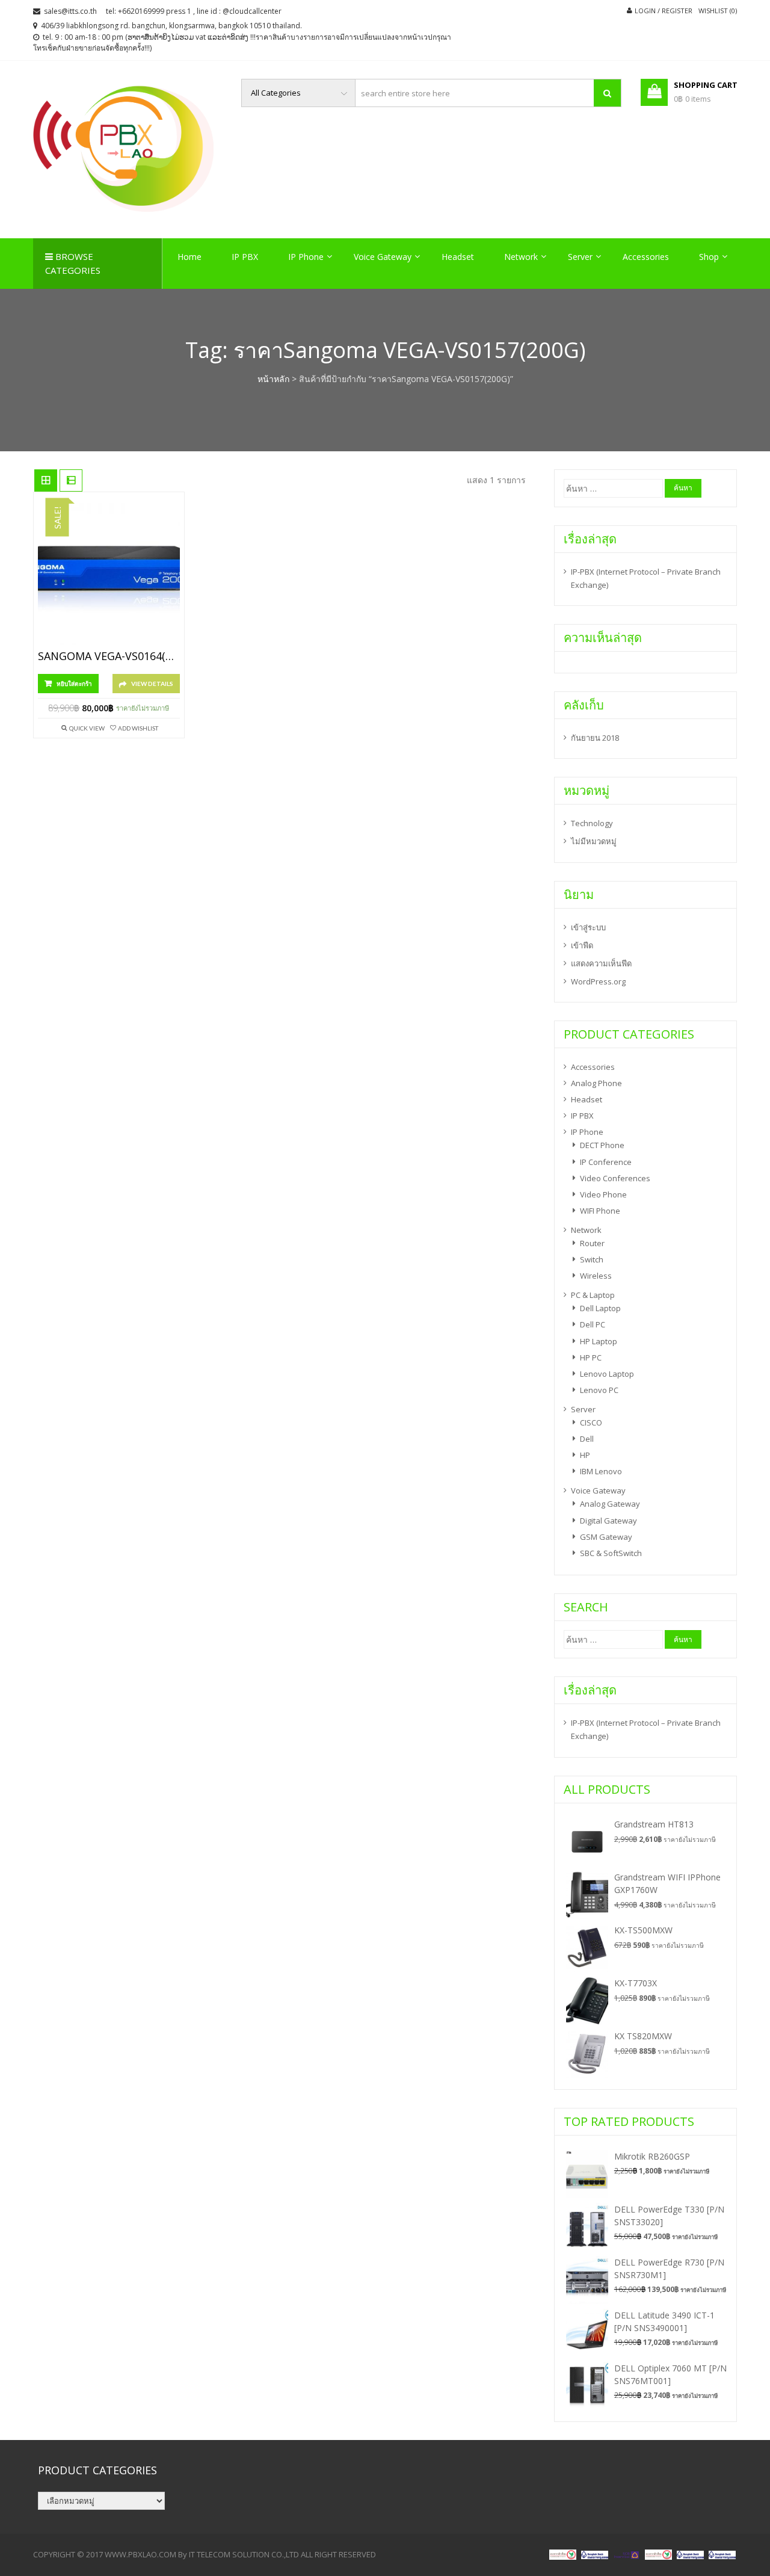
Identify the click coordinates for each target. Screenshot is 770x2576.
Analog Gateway (610, 1504)
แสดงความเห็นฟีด (601, 963)
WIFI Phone (600, 1211)
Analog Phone (596, 1083)
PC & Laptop (593, 1295)
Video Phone (603, 1194)
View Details (152, 684)
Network (521, 257)
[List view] (71, 481)
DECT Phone (602, 1145)
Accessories (646, 257)
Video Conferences (615, 1178)
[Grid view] (46, 481)
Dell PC (593, 1324)
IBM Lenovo (601, 1471)
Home (189, 257)
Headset (458, 257)
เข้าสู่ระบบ (588, 927)
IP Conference (606, 1162)
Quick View (87, 728)
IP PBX (245, 257)
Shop (709, 257)
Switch (592, 1259)
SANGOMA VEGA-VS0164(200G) (109, 656)
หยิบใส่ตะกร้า (74, 684)
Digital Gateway (608, 1521)
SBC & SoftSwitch (611, 1553)
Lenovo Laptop (607, 1374)
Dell (587, 1439)
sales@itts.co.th (70, 11)
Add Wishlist (138, 728)
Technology (592, 823)
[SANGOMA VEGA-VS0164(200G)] (109, 574)
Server (580, 257)
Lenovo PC (599, 1390)
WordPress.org (598, 981)
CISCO (591, 1422)
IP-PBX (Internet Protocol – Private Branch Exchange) (646, 578)
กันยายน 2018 (595, 738)
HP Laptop (599, 1341)
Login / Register (664, 11)
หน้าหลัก (273, 379)
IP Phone (306, 257)
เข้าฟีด (582, 945)
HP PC (591, 1357)
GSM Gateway (606, 1537)
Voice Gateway (383, 257)
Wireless (596, 1276)
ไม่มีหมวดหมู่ (594, 841)
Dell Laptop (600, 1308)
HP (585, 1455)
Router (592, 1243)
